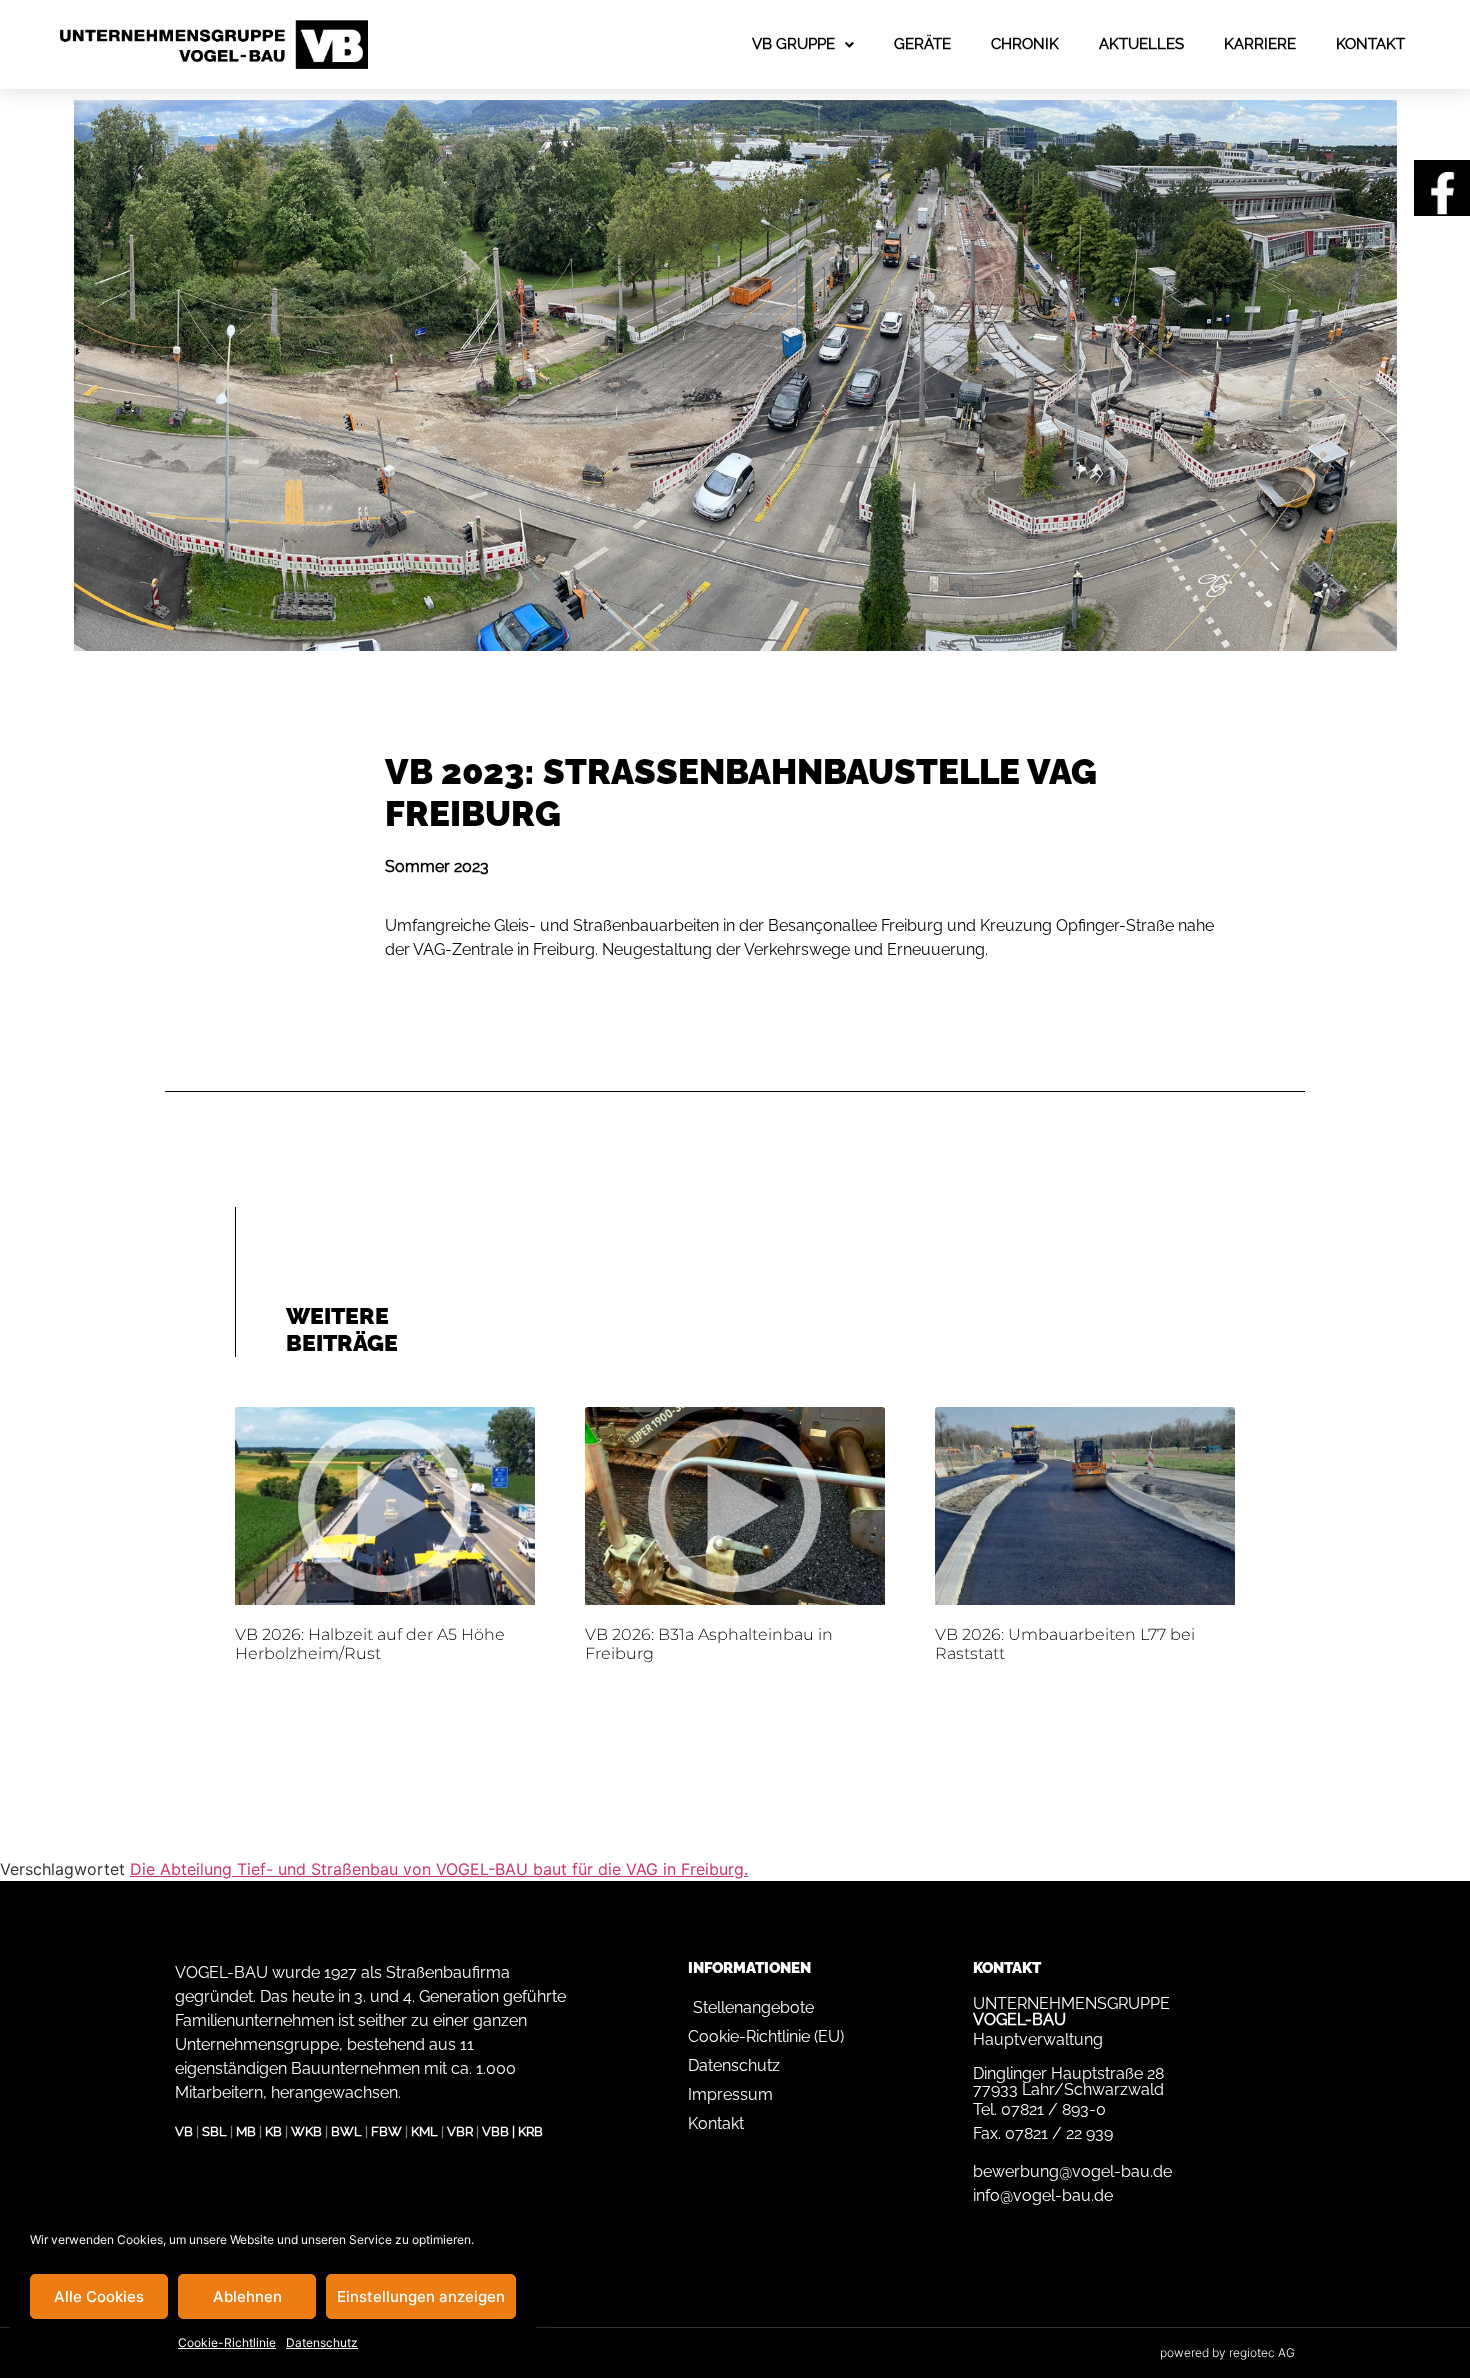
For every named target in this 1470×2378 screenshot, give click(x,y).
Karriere (1260, 44)
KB (273, 2131)
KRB (530, 2131)
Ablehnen (247, 2296)
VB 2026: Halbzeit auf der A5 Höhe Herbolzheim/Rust (370, 1644)
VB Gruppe (793, 44)
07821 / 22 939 (1059, 2133)
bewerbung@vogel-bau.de (1072, 2171)
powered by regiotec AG (1227, 2352)
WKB (306, 2131)
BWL (346, 2131)
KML (424, 2131)
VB (184, 2131)
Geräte (922, 44)
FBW (386, 2131)
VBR (460, 2131)
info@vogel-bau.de (1043, 2195)
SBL (214, 2131)
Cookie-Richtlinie (227, 2342)
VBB (495, 2131)
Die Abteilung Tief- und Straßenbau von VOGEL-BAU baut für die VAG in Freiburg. (439, 1869)
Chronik (1025, 44)
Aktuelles (1141, 44)
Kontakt (1370, 44)
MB (246, 2131)
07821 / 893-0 (1053, 2109)
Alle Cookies (99, 2296)
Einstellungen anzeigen (421, 2296)
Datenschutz (322, 2342)
